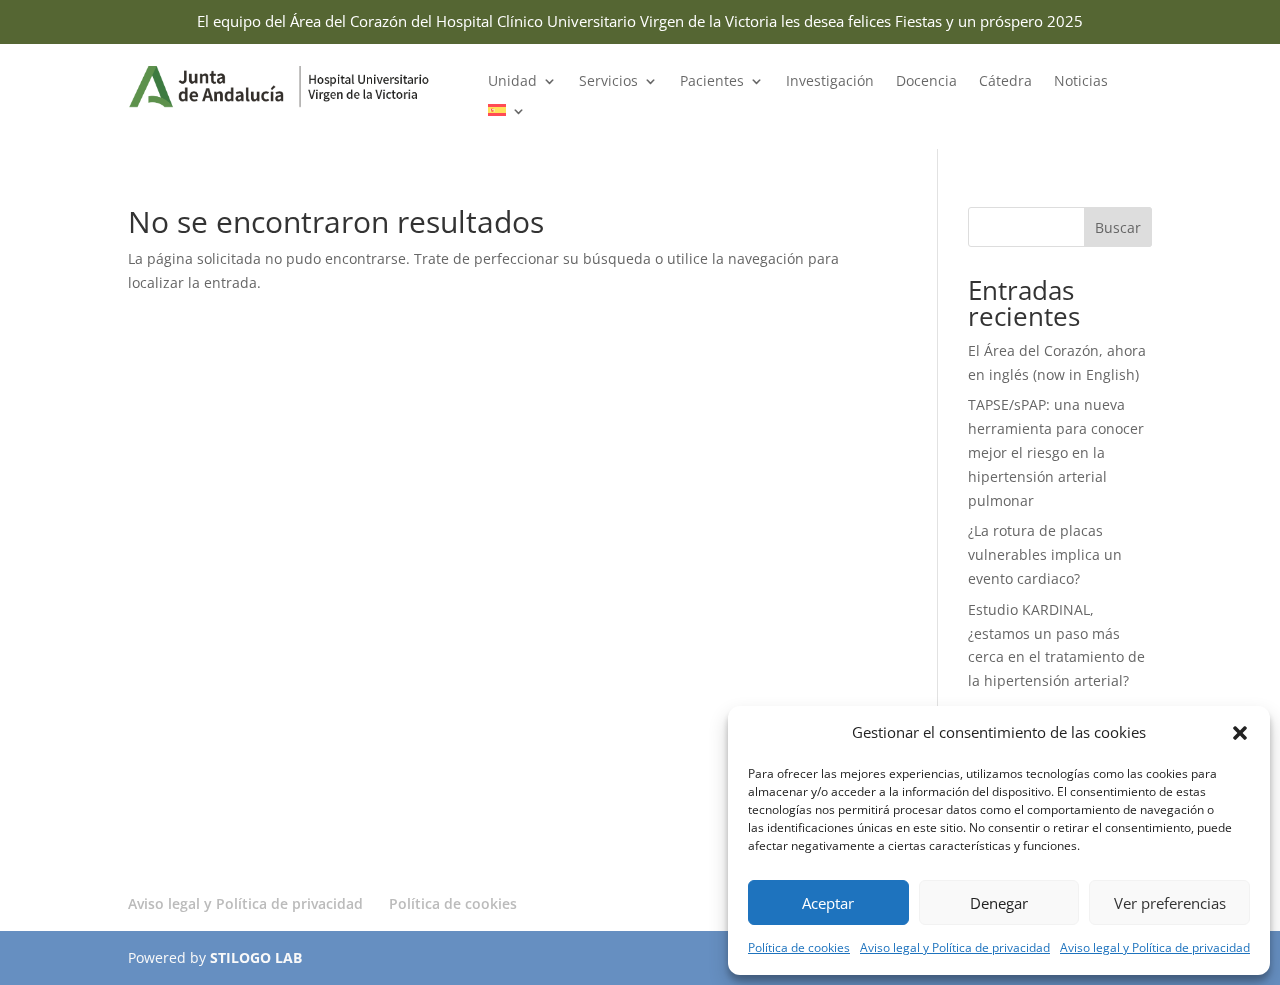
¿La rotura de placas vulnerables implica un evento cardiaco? (1045, 554)
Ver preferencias (1170, 903)
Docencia (926, 82)
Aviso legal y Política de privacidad (955, 947)
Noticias (1081, 82)
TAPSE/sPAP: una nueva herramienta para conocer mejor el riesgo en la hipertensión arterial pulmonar (1056, 452)
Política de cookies (799, 947)
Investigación (830, 82)
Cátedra (1005, 82)
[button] (1240, 733)
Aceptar (828, 903)
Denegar (999, 903)
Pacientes (712, 82)
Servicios (608, 82)
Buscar (1118, 227)
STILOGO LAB (256, 957)
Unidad (512, 82)
